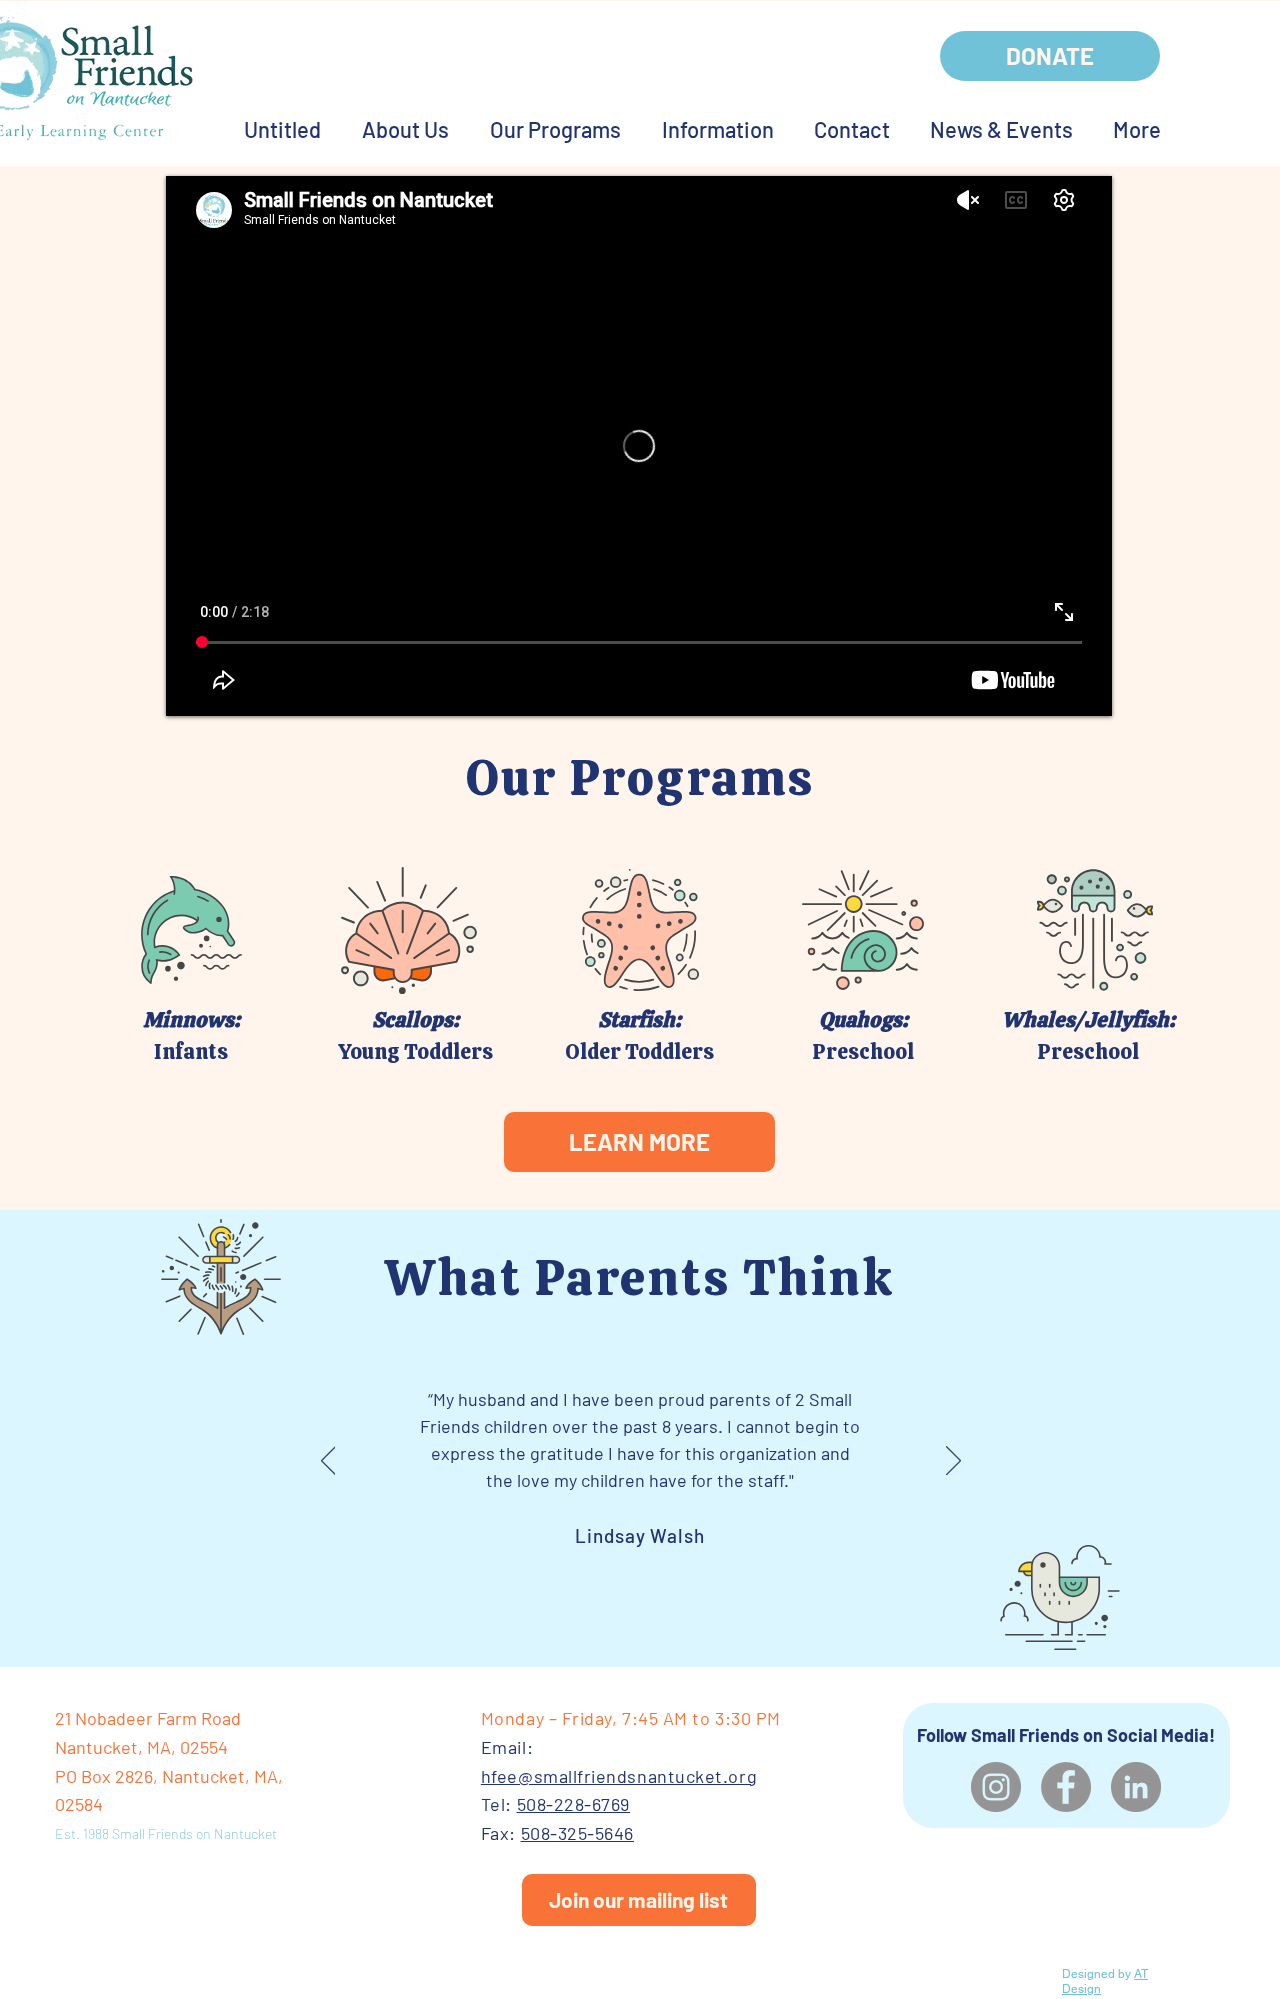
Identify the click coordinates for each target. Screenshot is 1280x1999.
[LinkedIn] (1136, 1787)
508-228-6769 (573, 1804)
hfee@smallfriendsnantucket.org (619, 1776)
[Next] (953, 1462)
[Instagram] (996, 1787)
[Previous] (328, 1462)
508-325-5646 (577, 1833)
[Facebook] (1066, 1787)
